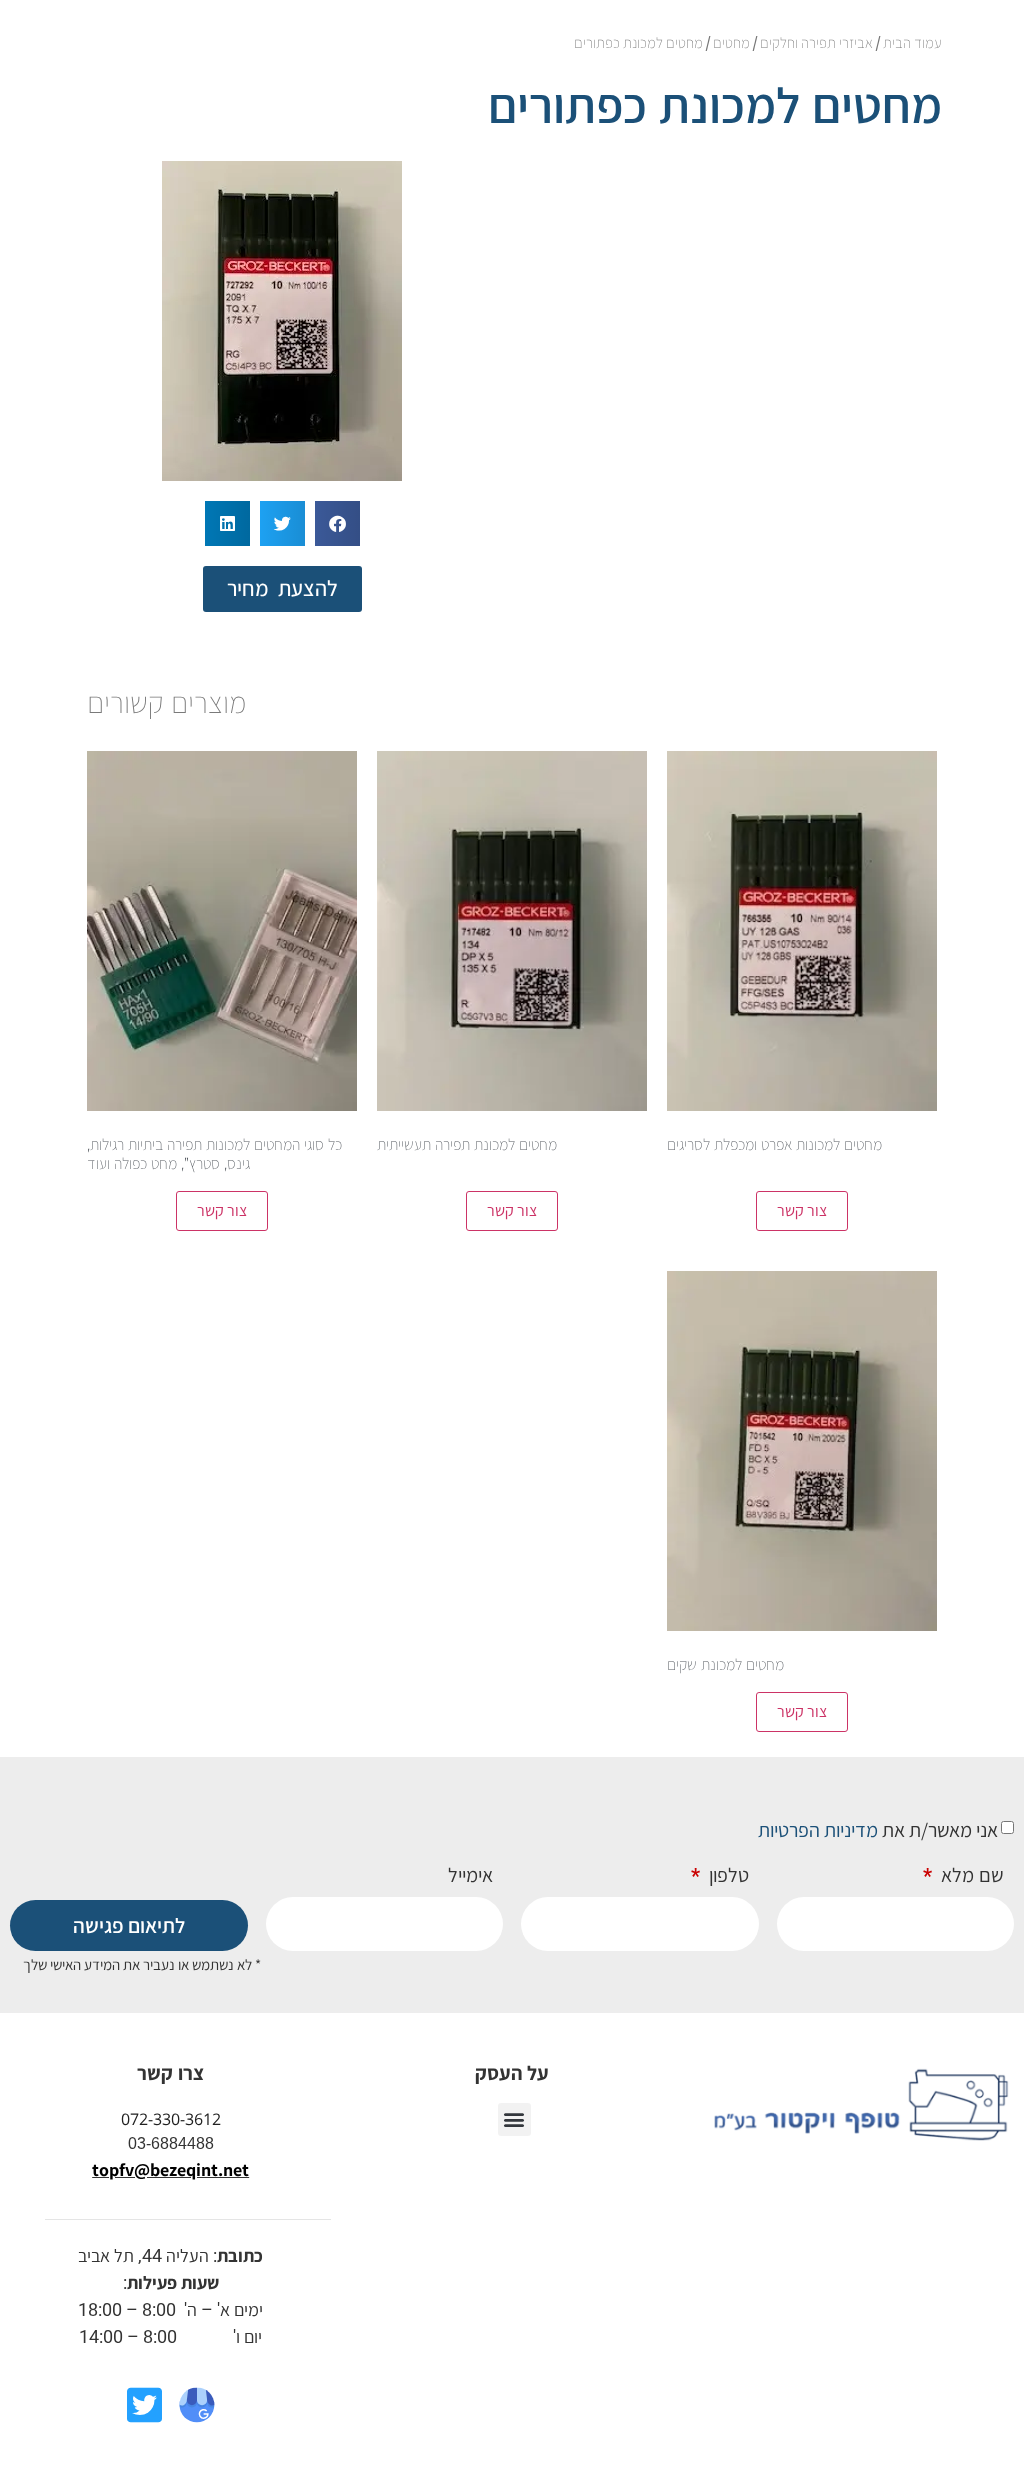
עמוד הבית (912, 42)
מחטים (731, 42)
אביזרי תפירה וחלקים (816, 42)
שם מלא (970, 1876)
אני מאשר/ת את (878, 1830)
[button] (337, 523)
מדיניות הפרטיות (818, 1830)
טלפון (726, 1876)
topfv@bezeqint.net (170, 2169)
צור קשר (802, 1210)
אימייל (470, 1876)
